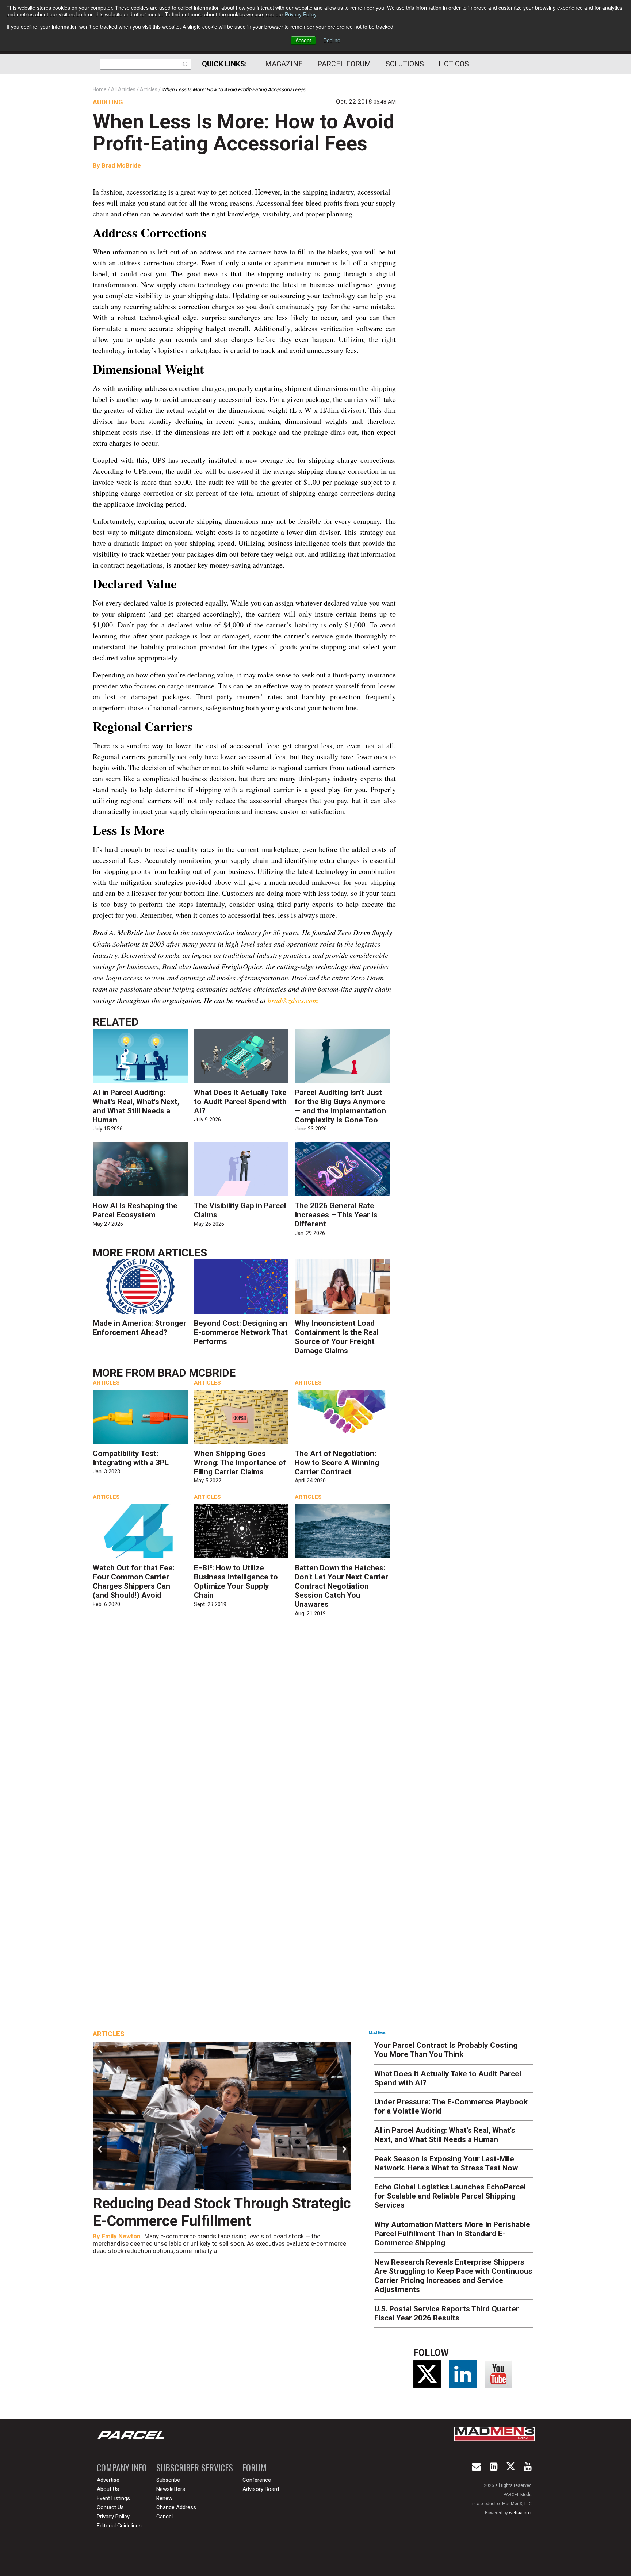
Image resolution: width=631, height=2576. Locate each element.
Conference (257, 2480)
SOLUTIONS (405, 64)
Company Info (122, 2467)
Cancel (165, 2517)
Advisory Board (261, 2489)
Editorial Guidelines (119, 2526)
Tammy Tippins (123, 2236)
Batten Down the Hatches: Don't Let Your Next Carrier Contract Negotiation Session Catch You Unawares (341, 1586)
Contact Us (110, 2507)
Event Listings (113, 2498)
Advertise (108, 2480)
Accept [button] (303, 40)
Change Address (176, 2507)
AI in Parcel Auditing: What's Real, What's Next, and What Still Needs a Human (136, 1106)
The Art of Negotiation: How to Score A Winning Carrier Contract (337, 1463)
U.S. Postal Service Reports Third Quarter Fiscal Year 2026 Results (447, 2313)
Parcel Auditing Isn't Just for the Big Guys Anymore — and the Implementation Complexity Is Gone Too (340, 1106)
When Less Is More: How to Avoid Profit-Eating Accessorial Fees (244, 133)
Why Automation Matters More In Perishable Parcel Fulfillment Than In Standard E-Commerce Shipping (452, 2234)
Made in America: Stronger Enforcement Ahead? (139, 1328)
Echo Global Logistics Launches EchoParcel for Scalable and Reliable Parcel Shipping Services (450, 2196)
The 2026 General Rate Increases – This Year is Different (336, 1215)
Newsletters (171, 2489)
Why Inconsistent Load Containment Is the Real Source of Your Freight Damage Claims (337, 1337)
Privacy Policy (301, 14)
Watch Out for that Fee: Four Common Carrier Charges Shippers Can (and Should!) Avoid (134, 1581)
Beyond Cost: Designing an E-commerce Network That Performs (241, 1332)
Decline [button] (332, 40)
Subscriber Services (195, 2467)
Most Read (378, 2033)
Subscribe (168, 2480)
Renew (164, 2498)
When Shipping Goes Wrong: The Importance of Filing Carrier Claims (240, 1463)
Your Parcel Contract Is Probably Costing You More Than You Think (446, 2050)
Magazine (284, 64)
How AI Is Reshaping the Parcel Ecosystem (135, 1210)
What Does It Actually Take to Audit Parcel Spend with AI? (240, 1102)
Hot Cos (454, 64)
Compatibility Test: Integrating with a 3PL (131, 1458)
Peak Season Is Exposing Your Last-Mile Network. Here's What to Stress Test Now (446, 2163)
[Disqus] (244, 1729)
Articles (182, 1253)
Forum (255, 2467)
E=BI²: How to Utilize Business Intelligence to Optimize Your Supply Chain (236, 1581)
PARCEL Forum (344, 64)
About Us (108, 2489)
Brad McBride (121, 165)
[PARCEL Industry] (132, 2435)
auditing (108, 102)
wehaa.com (521, 2513)
